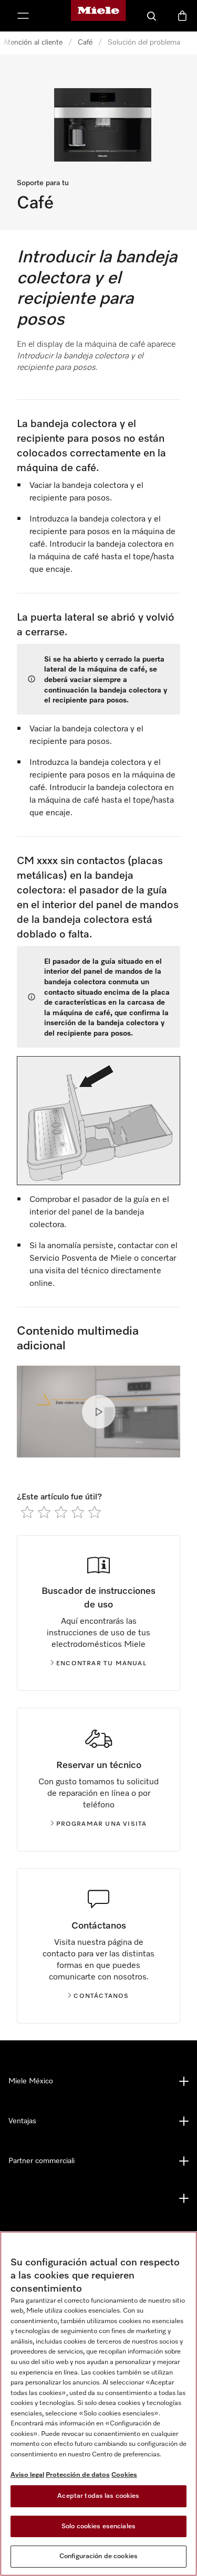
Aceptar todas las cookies (98, 2496)
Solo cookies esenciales (98, 2526)
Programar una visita (102, 1824)
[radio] (27, 1512)
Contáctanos (101, 1996)
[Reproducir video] (99, 1412)
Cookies (124, 2475)
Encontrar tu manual (101, 1664)
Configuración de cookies (98, 2556)
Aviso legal (27, 2475)
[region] (98, 2404)
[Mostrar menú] (23, 16)
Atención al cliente (33, 42)
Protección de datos (78, 2475)
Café (85, 42)
